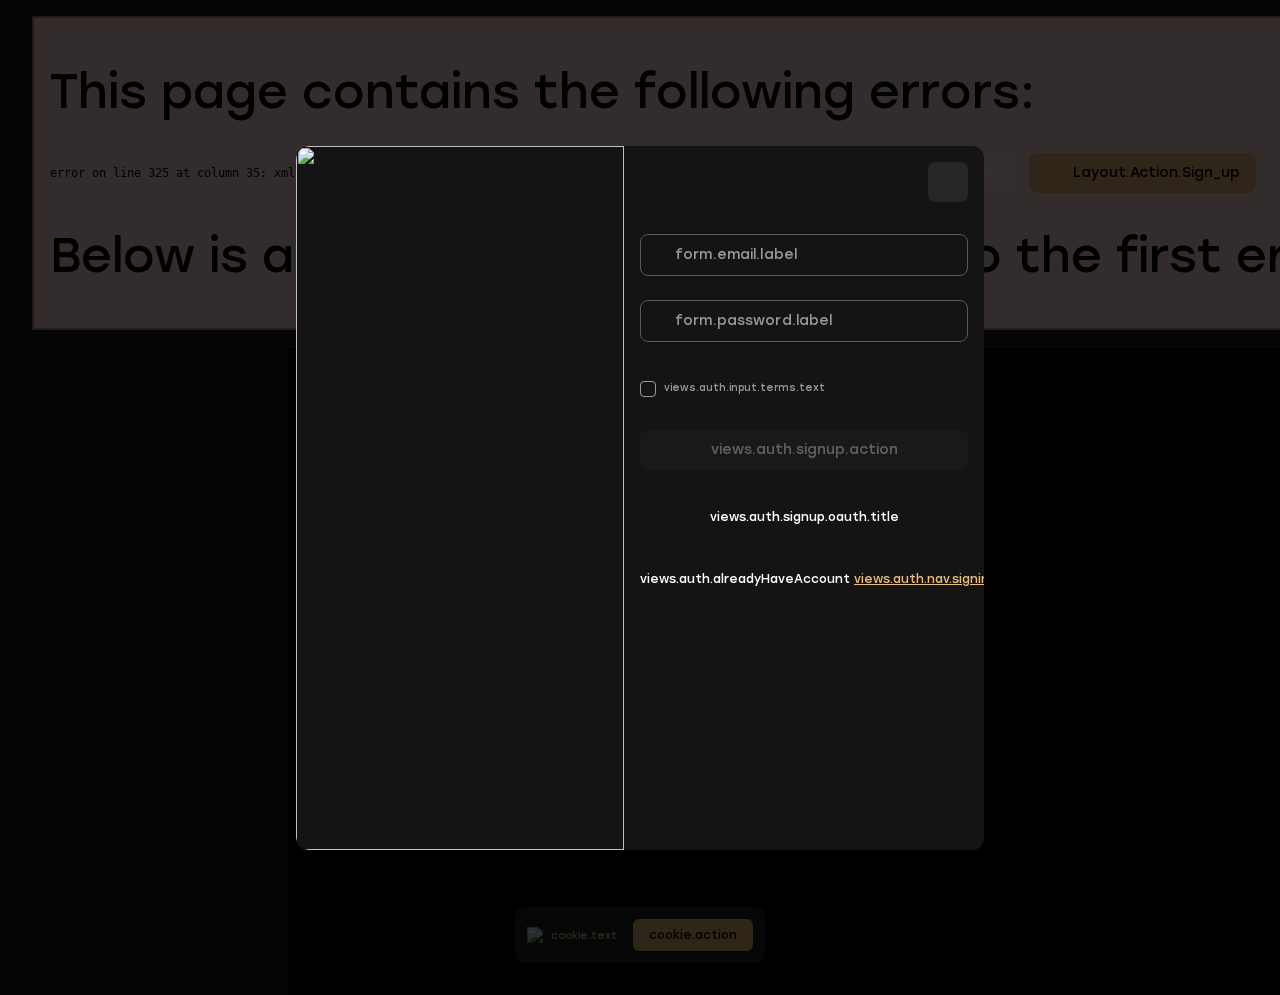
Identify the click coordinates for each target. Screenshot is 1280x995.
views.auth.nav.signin (921, 579)
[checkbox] (732, 388)
